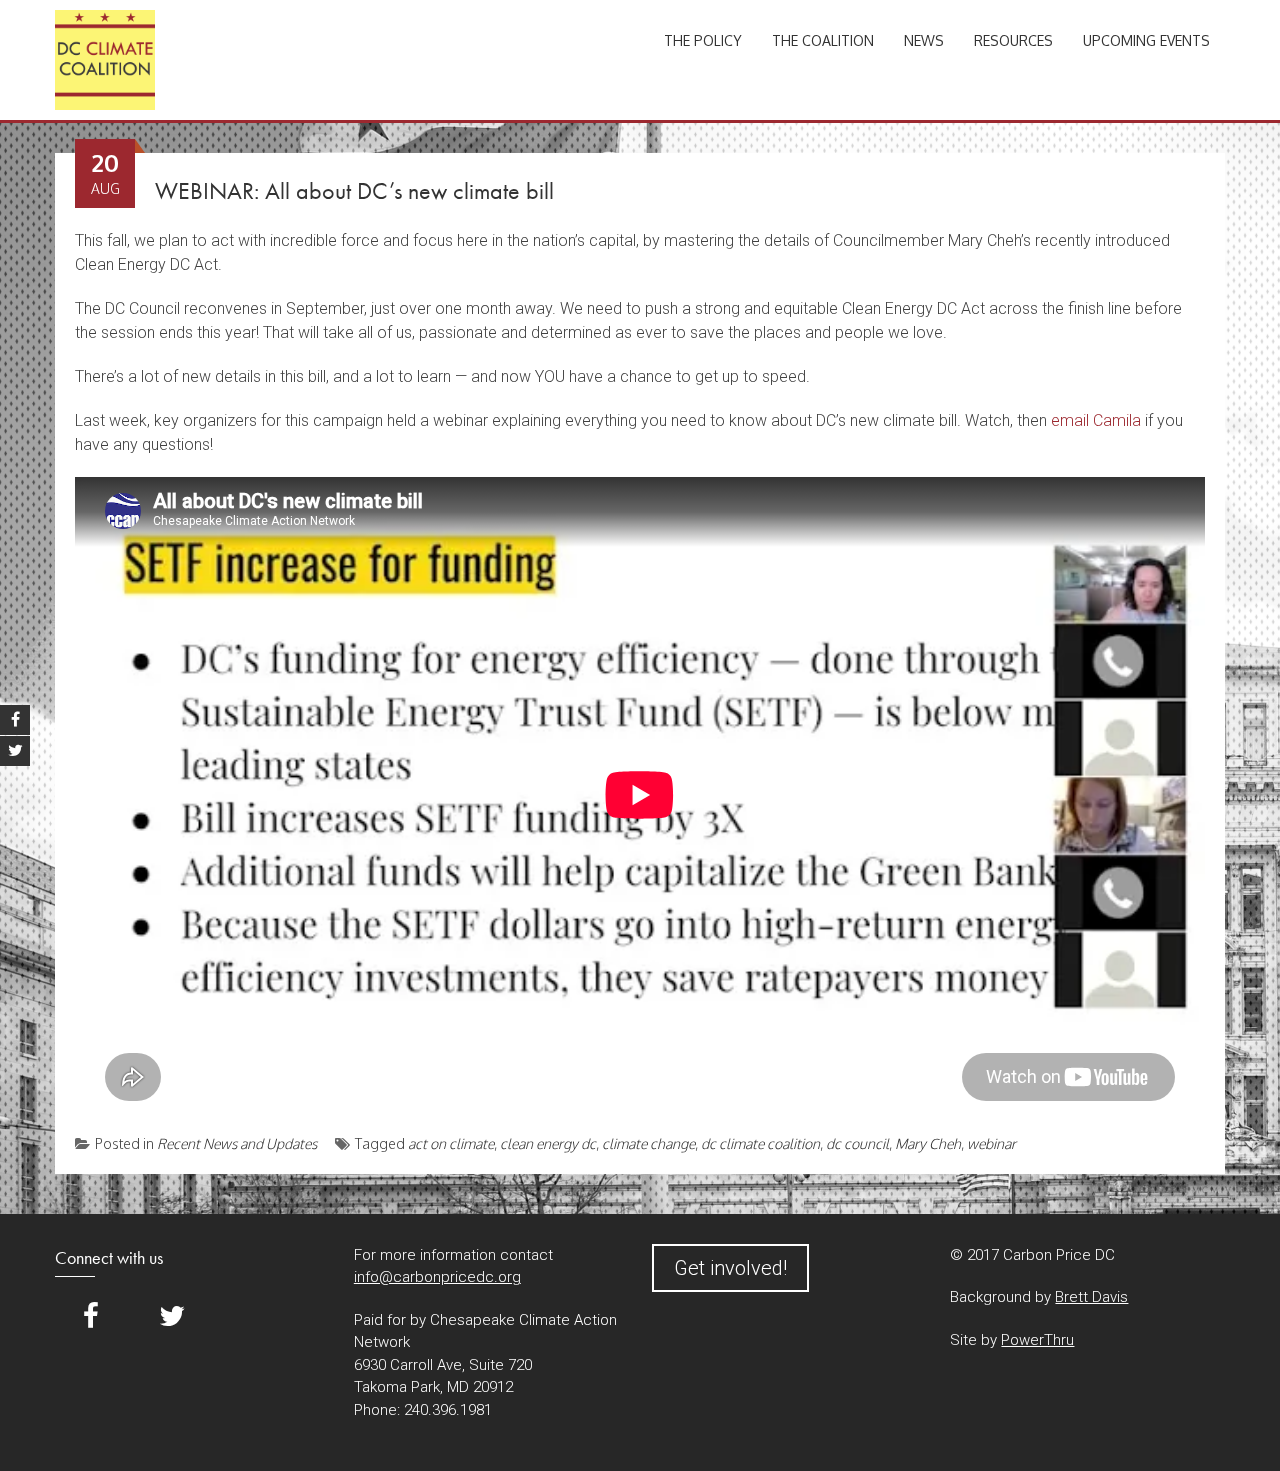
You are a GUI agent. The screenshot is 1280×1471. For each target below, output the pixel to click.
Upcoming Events (1146, 40)
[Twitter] (172, 1316)
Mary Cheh (928, 1143)
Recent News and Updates (237, 1143)
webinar (991, 1143)
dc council (857, 1143)
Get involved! (730, 1268)
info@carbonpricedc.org (437, 1277)
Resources (1013, 40)
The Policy (703, 40)
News (924, 40)
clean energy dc (548, 1143)
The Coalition (823, 40)
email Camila (1096, 420)
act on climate (451, 1143)
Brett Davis (1091, 1297)
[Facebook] (91, 1316)
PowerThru (1037, 1340)
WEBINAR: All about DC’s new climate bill (354, 190)
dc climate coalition (760, 1143)
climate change (648, 1143)
